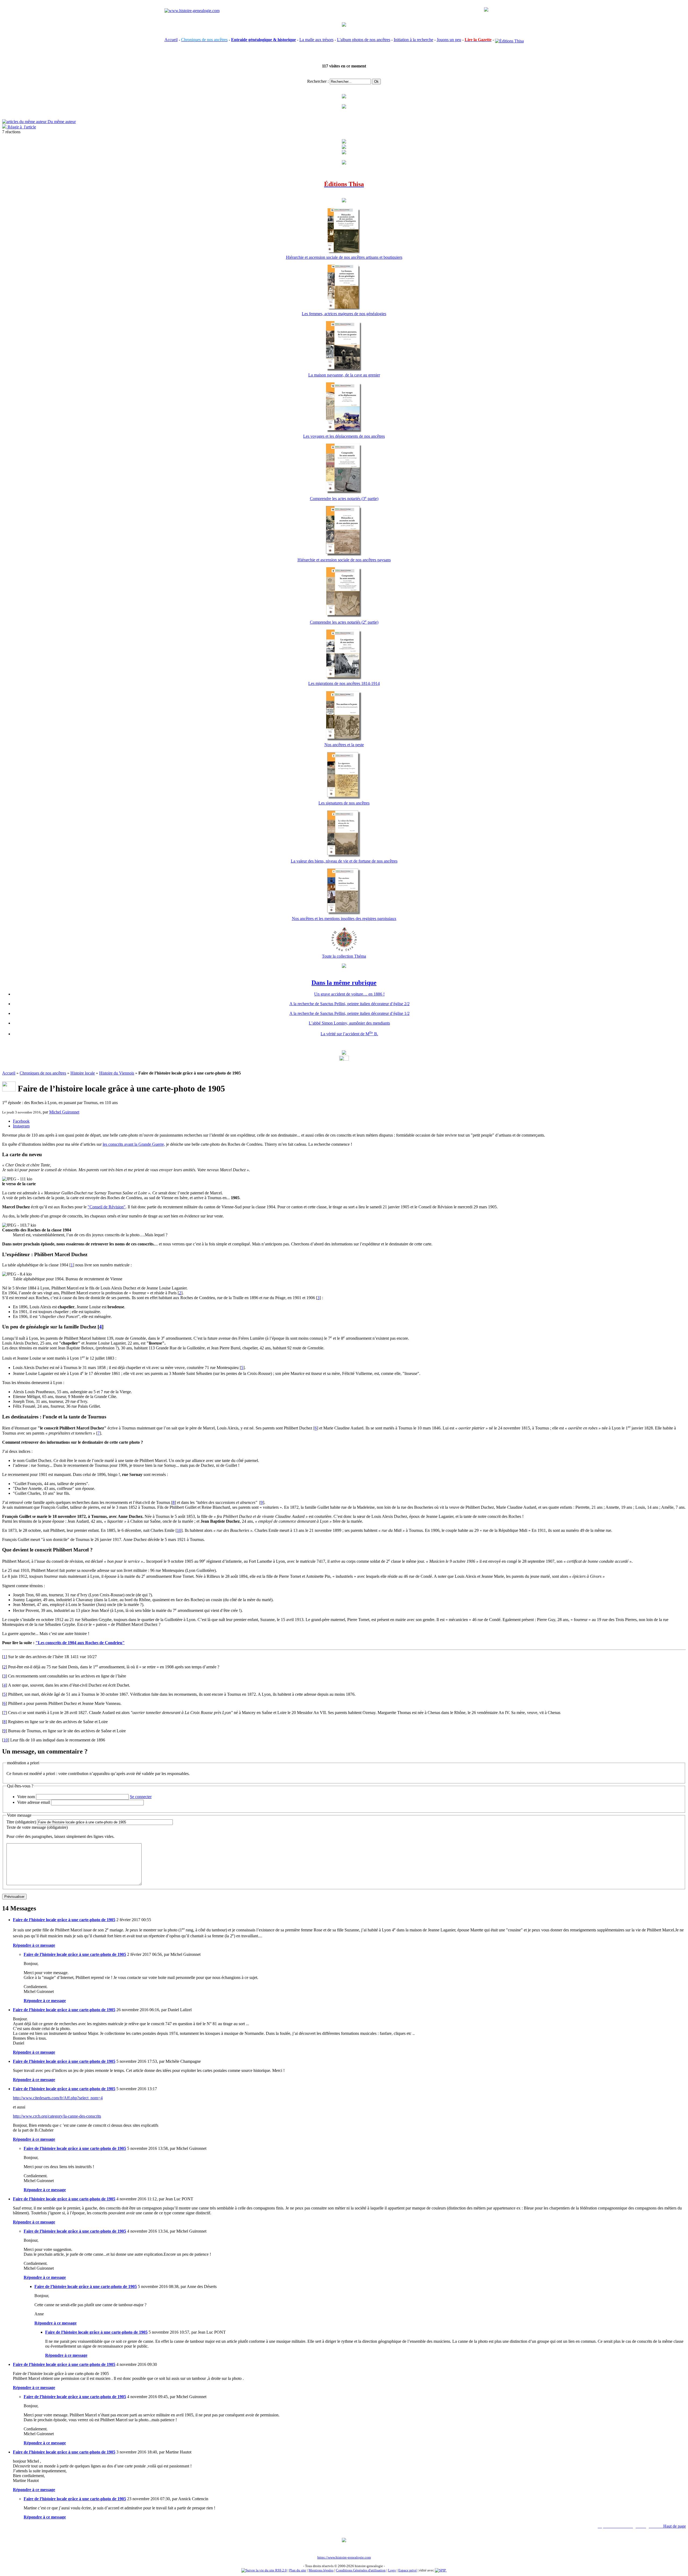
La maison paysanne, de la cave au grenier (344, 375)
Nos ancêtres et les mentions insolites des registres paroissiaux (344, 919)
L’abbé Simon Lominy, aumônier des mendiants (349, 1023)
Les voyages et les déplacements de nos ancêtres (344, 436)
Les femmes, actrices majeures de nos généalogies (344, 314)
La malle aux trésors (316, 40)
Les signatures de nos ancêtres (344, 803)
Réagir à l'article (21, 127)
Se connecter (141, 1797)
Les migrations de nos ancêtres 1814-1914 (344, 683)
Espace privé (408, 2570)
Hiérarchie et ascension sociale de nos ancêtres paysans (344, 560)
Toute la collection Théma (344, 956)
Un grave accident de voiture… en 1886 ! (349, 994)
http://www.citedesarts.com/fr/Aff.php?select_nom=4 (58, 2098)
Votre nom (26, 1797)
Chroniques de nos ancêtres (43, 1073)
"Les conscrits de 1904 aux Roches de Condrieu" (80, 1643)
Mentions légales (321, 2570)
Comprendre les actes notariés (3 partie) (344, 499)
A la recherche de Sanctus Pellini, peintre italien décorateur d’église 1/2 (350, 1013)
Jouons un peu (449, 40)
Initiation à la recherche (413, 40)
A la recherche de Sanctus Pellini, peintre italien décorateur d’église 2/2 (350, 1004)
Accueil (171, 40)
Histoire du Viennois (117, 1073)
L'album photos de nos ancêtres (364, 40)
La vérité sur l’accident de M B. (349, 1034)
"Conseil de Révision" (107, 1207)
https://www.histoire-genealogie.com (344, 2557)
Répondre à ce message (34, 1945)
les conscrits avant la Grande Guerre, (134, 1144)
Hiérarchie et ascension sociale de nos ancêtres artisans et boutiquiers (344, 257)
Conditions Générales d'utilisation (361, 2570)
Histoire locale (83, 1073)
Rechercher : (318, 81)
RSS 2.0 (281, 2570)
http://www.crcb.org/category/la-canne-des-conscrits (57, 2116)
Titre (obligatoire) (21, 1822)
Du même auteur (61, 122)
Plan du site (298, 2570)
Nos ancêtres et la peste (344, 745)
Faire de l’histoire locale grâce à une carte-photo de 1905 (64, 1920)
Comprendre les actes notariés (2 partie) (344, 622)
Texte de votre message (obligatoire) (37, 1827)
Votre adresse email (34, 1802)
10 (179, 1530)
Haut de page (675, 2526)
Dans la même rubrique (344, 983)
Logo (392, 2570)
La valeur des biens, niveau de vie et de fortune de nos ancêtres (344, 861)
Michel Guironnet (64, 1112)
